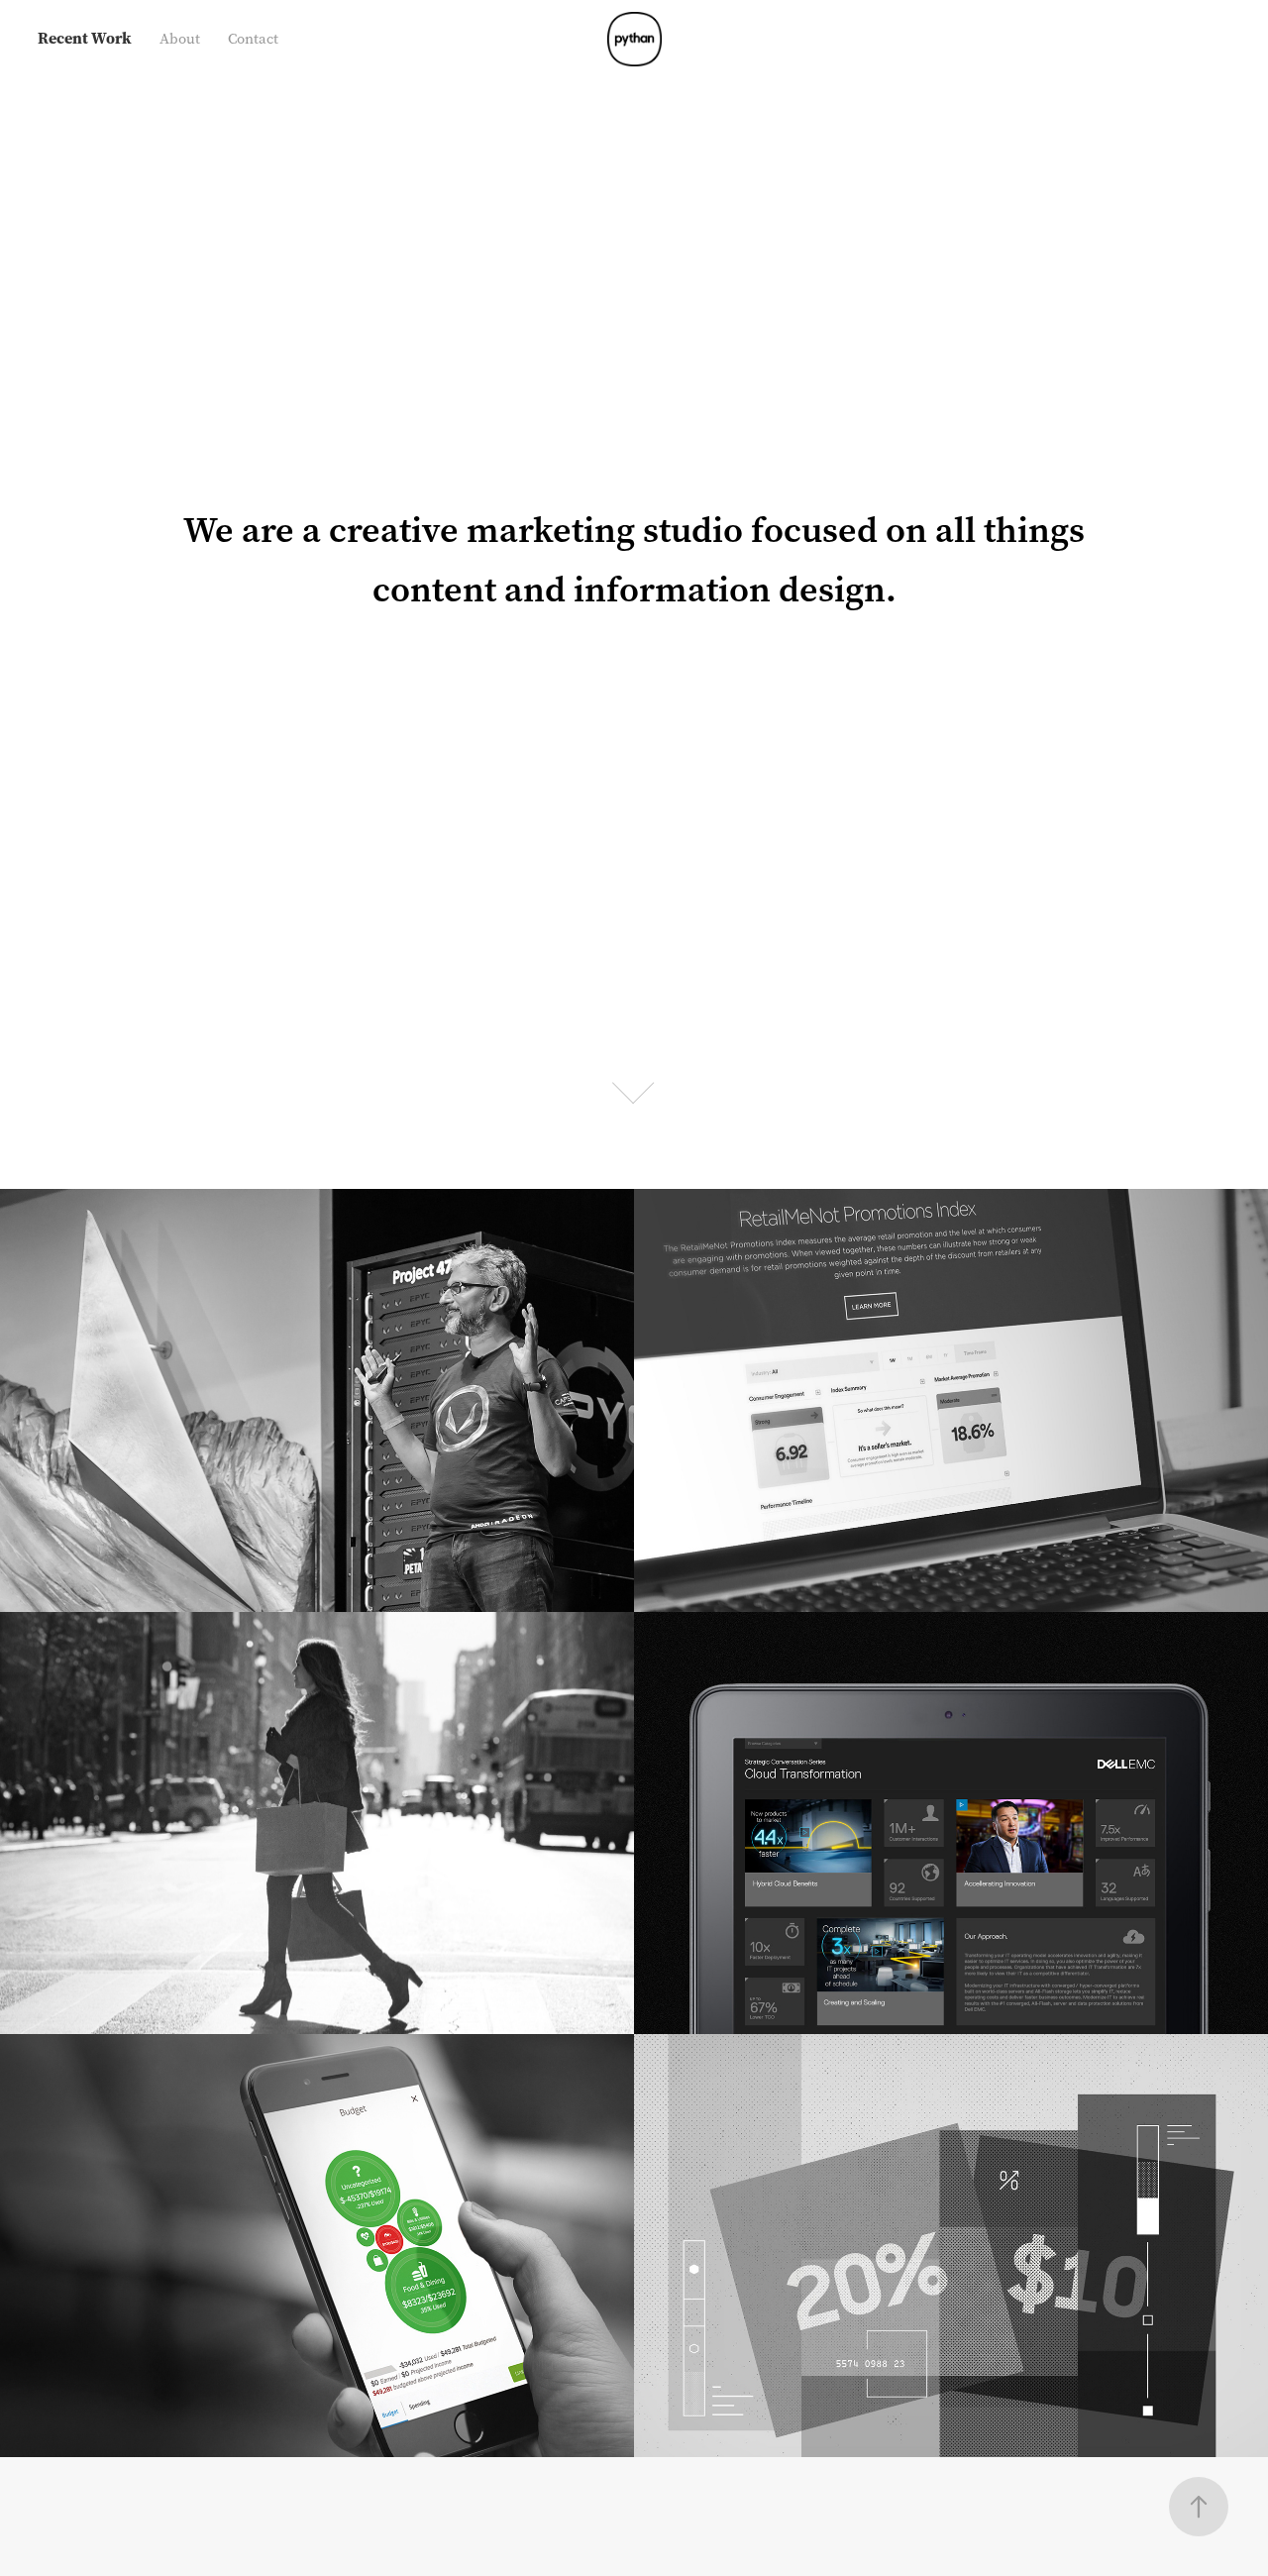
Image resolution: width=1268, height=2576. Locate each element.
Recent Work (85, 38)
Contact (253, 39)
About (180, 39)
